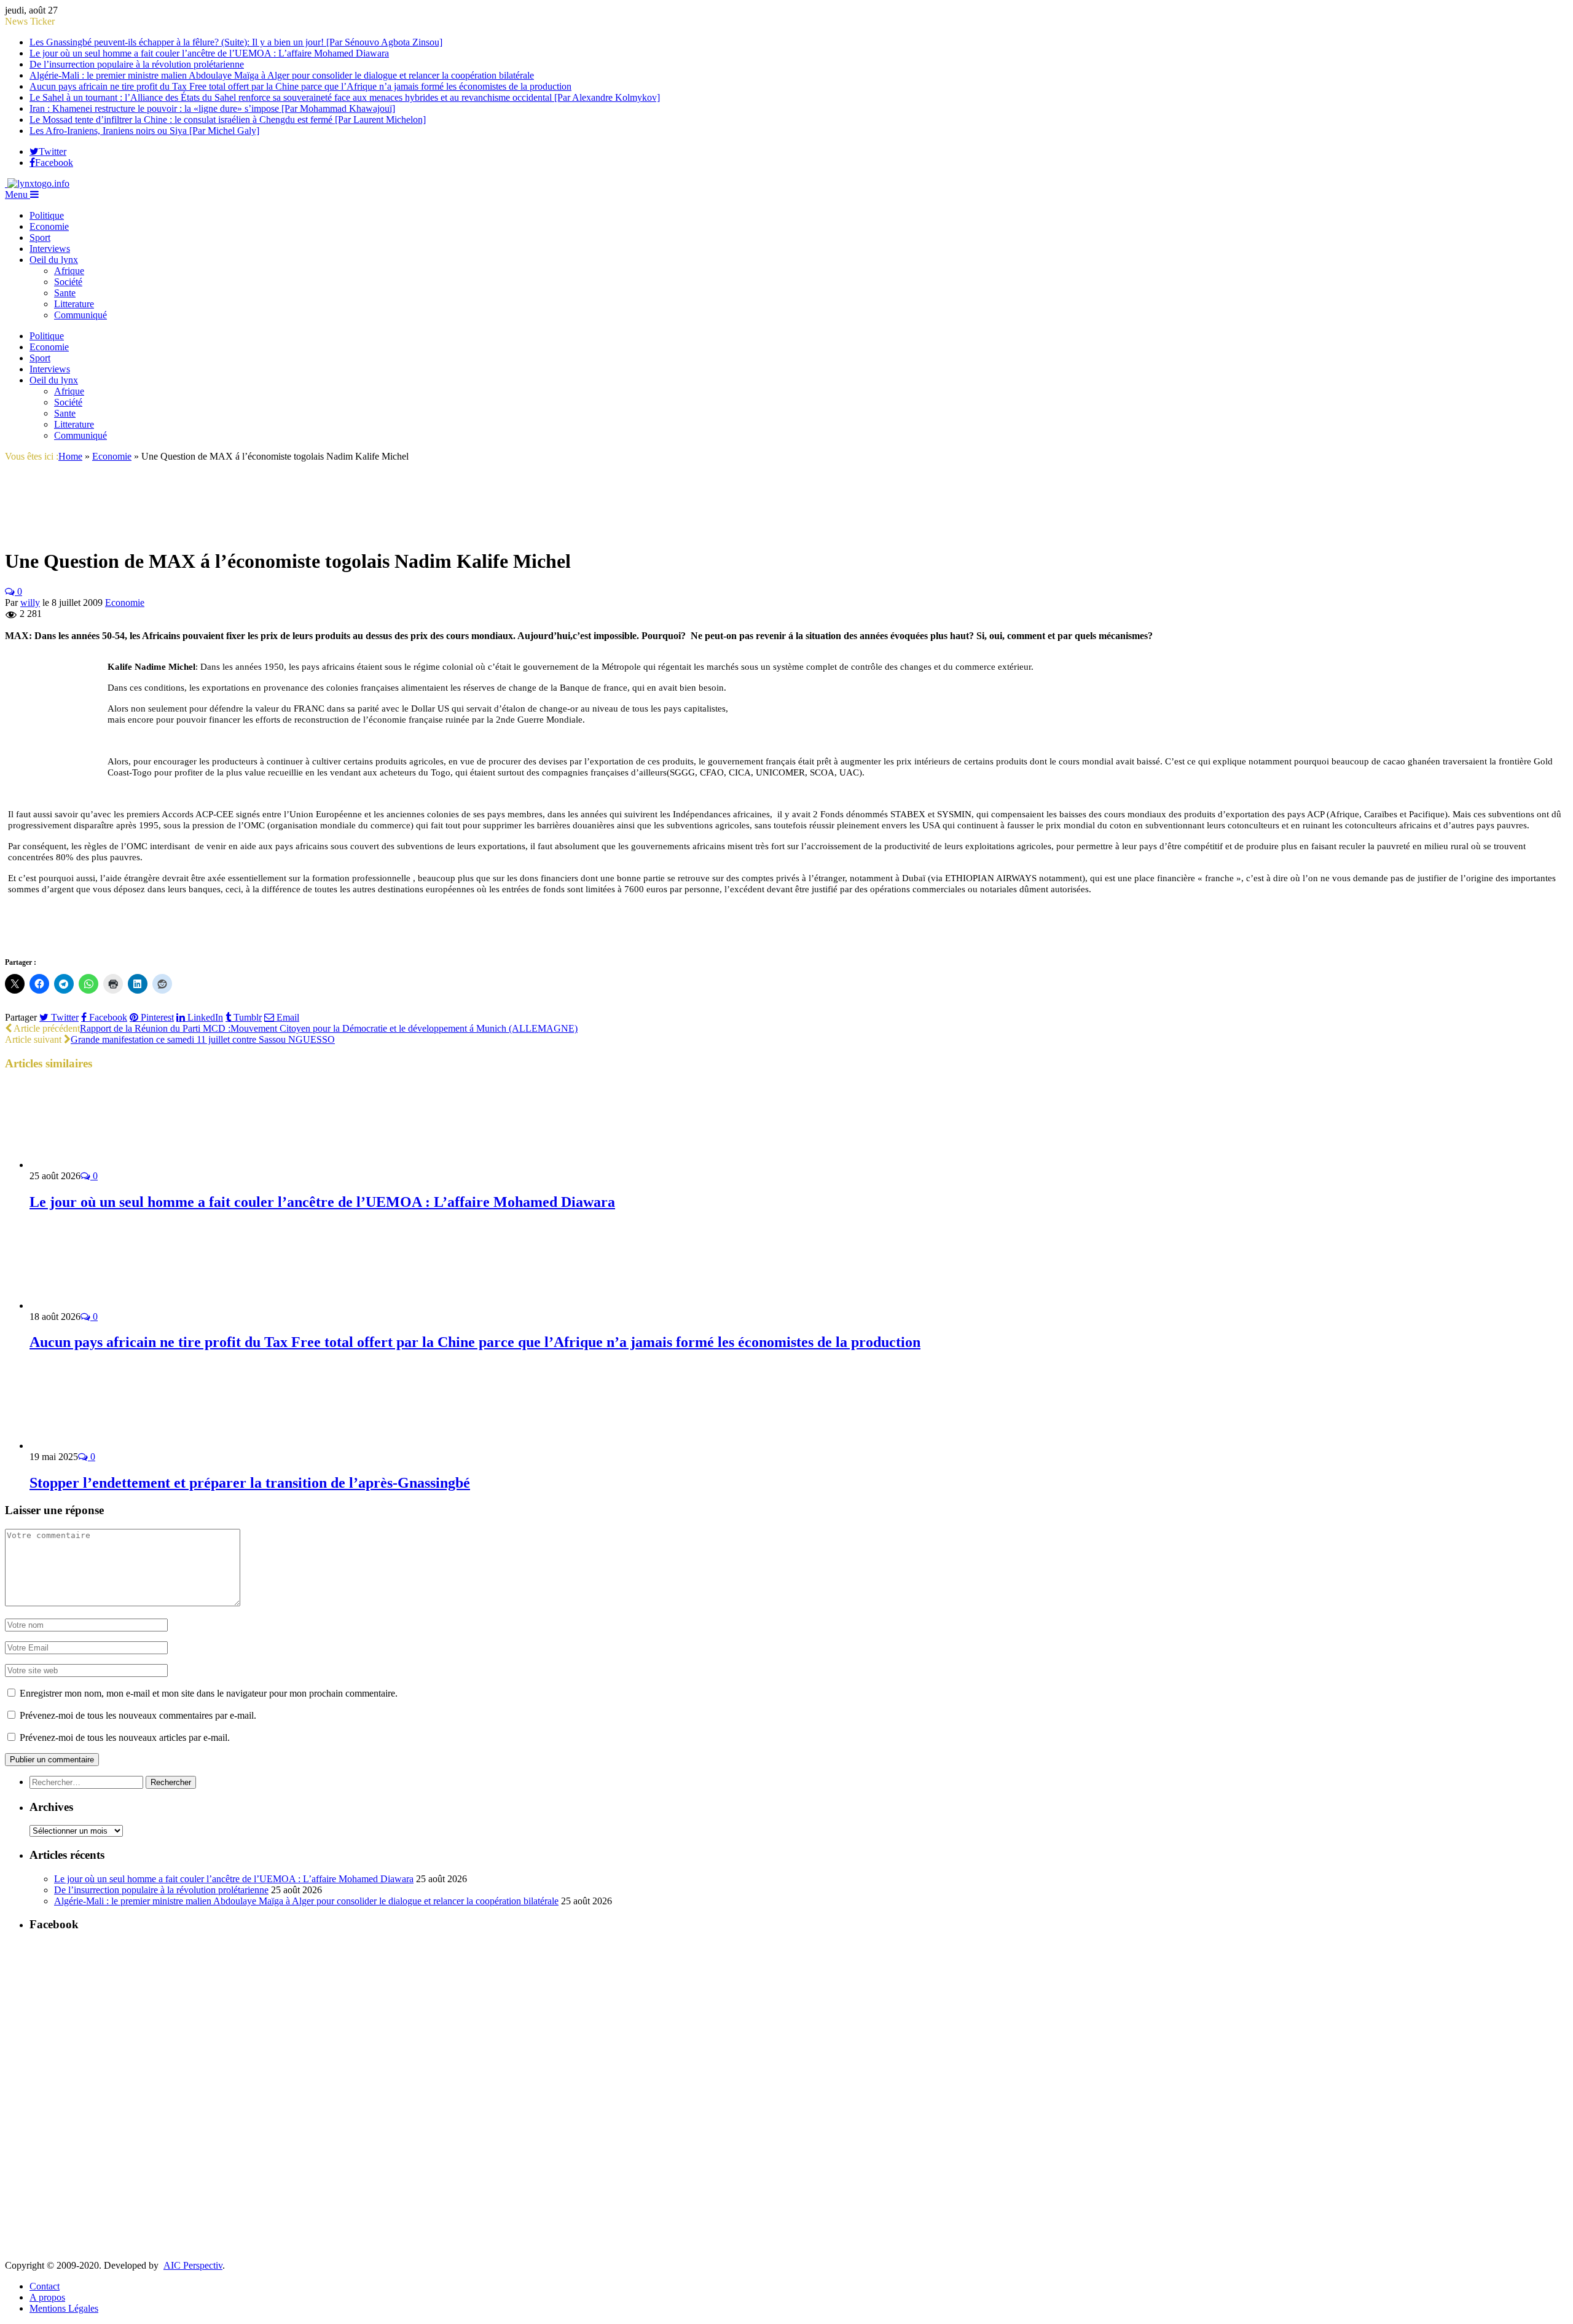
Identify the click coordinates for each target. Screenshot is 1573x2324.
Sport (40, 238)
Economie (49, 226)
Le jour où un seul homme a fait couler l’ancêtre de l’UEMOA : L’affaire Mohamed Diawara (209, 53)
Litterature (74, 304)
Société (68, 282)
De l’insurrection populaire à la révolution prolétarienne (137, 64)
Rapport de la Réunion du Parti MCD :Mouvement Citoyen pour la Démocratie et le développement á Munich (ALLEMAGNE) (329, 1028)
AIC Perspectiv (193, 2265)
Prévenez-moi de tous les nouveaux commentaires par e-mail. (138, 1715)
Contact (45, 2286)
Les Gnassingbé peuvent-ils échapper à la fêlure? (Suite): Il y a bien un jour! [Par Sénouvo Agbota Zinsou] (236, 42)
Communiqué (80, 315)
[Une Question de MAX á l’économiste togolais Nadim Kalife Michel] (36, 531)
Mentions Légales (64, 2308)
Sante (65, 293)
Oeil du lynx (54, 260)
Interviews (50, 249)
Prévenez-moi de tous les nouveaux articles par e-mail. (125, 1737)
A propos (47, 2297)
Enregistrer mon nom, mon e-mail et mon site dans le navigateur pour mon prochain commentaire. (209, 1693)
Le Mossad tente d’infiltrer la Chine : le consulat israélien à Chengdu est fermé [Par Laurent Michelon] (228, 120)
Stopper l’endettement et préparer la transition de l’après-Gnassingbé (250, 1483)
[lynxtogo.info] (37, 183)
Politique (47, 215)
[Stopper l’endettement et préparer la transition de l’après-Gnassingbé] (95, 1446)
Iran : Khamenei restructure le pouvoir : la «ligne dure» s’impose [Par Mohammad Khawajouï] (212, 108)
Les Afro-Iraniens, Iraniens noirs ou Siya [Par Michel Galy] (144, 131)
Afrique (69, 271)
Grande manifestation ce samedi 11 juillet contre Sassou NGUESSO (203, 1039)
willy (30, 603)
